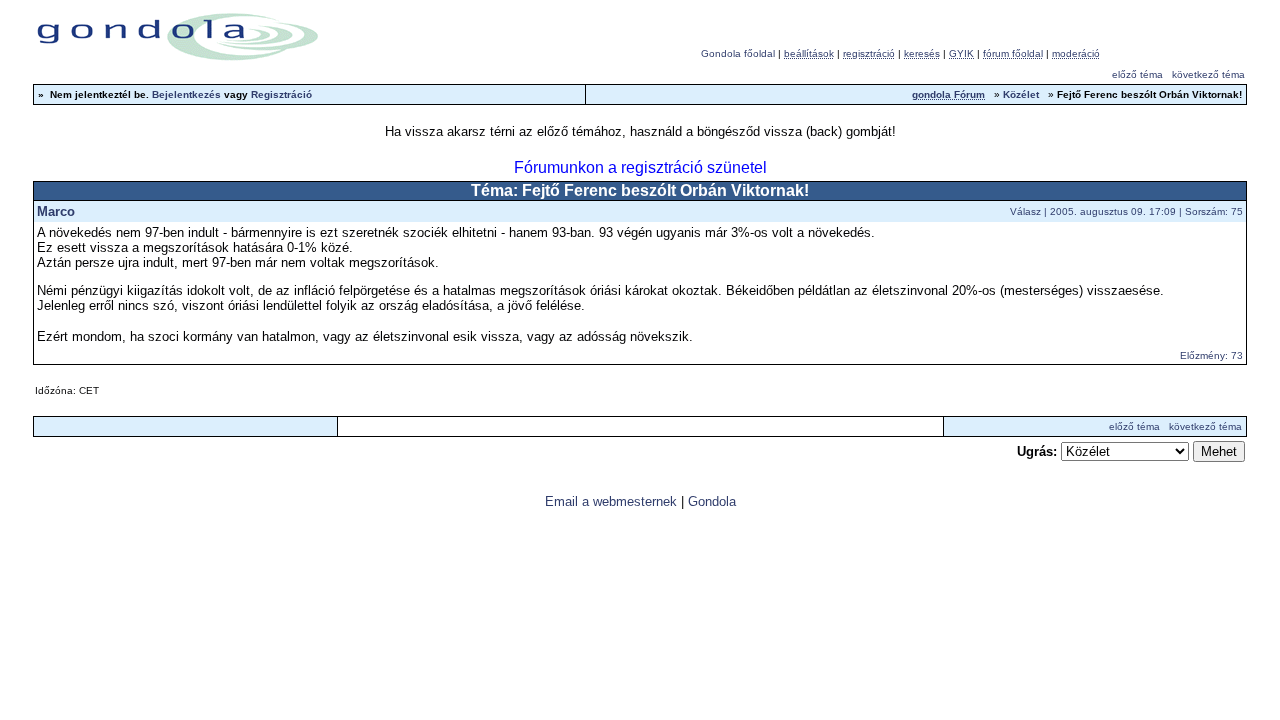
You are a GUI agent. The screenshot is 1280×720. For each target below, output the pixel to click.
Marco (56, 211)
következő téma (1208, 74)
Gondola (712, 501)
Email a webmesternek (611, 501)
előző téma (1137, 74)
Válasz (1025, 211)
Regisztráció (281, 94)
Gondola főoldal (738, 53)
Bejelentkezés (186, 94)
